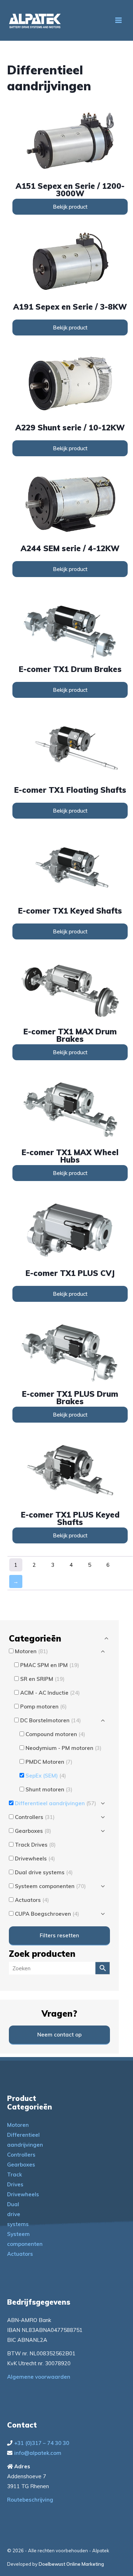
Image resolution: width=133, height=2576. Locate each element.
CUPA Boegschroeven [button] (47, 1914)
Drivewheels (23, 2194)
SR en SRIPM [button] (42, 1679)
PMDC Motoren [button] (49, 1762)
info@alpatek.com (38, 2453)
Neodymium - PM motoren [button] (63, 1748)
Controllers (21, 2155)
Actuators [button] (32, 1900)
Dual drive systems (18, 2214)
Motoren (18, 2125)
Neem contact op (59, 2035)
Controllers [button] (35, 1817)
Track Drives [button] (35, 1845)
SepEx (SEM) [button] (46, 1776)
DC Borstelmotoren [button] (51, 1720)
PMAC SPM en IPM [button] (50, 1665)
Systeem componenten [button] (50, 1886)
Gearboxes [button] (33, 1831)
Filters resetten (59, 1935)
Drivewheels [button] (35, 1858)
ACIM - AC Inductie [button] (50, 1693)
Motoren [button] (31, 1651)
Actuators (20, 2254)
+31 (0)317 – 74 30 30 (42, 2443)
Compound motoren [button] (55, 1734)
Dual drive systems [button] (44, 1872)
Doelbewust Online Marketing (71, 2564)
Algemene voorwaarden (39, 2377)
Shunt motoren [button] (49, 1789)
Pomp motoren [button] (43, 1707)
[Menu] (118, 20)
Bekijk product (70, 207)
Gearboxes (21, 2165)
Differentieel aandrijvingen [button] (56, 1803)
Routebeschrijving (30, 2500)
